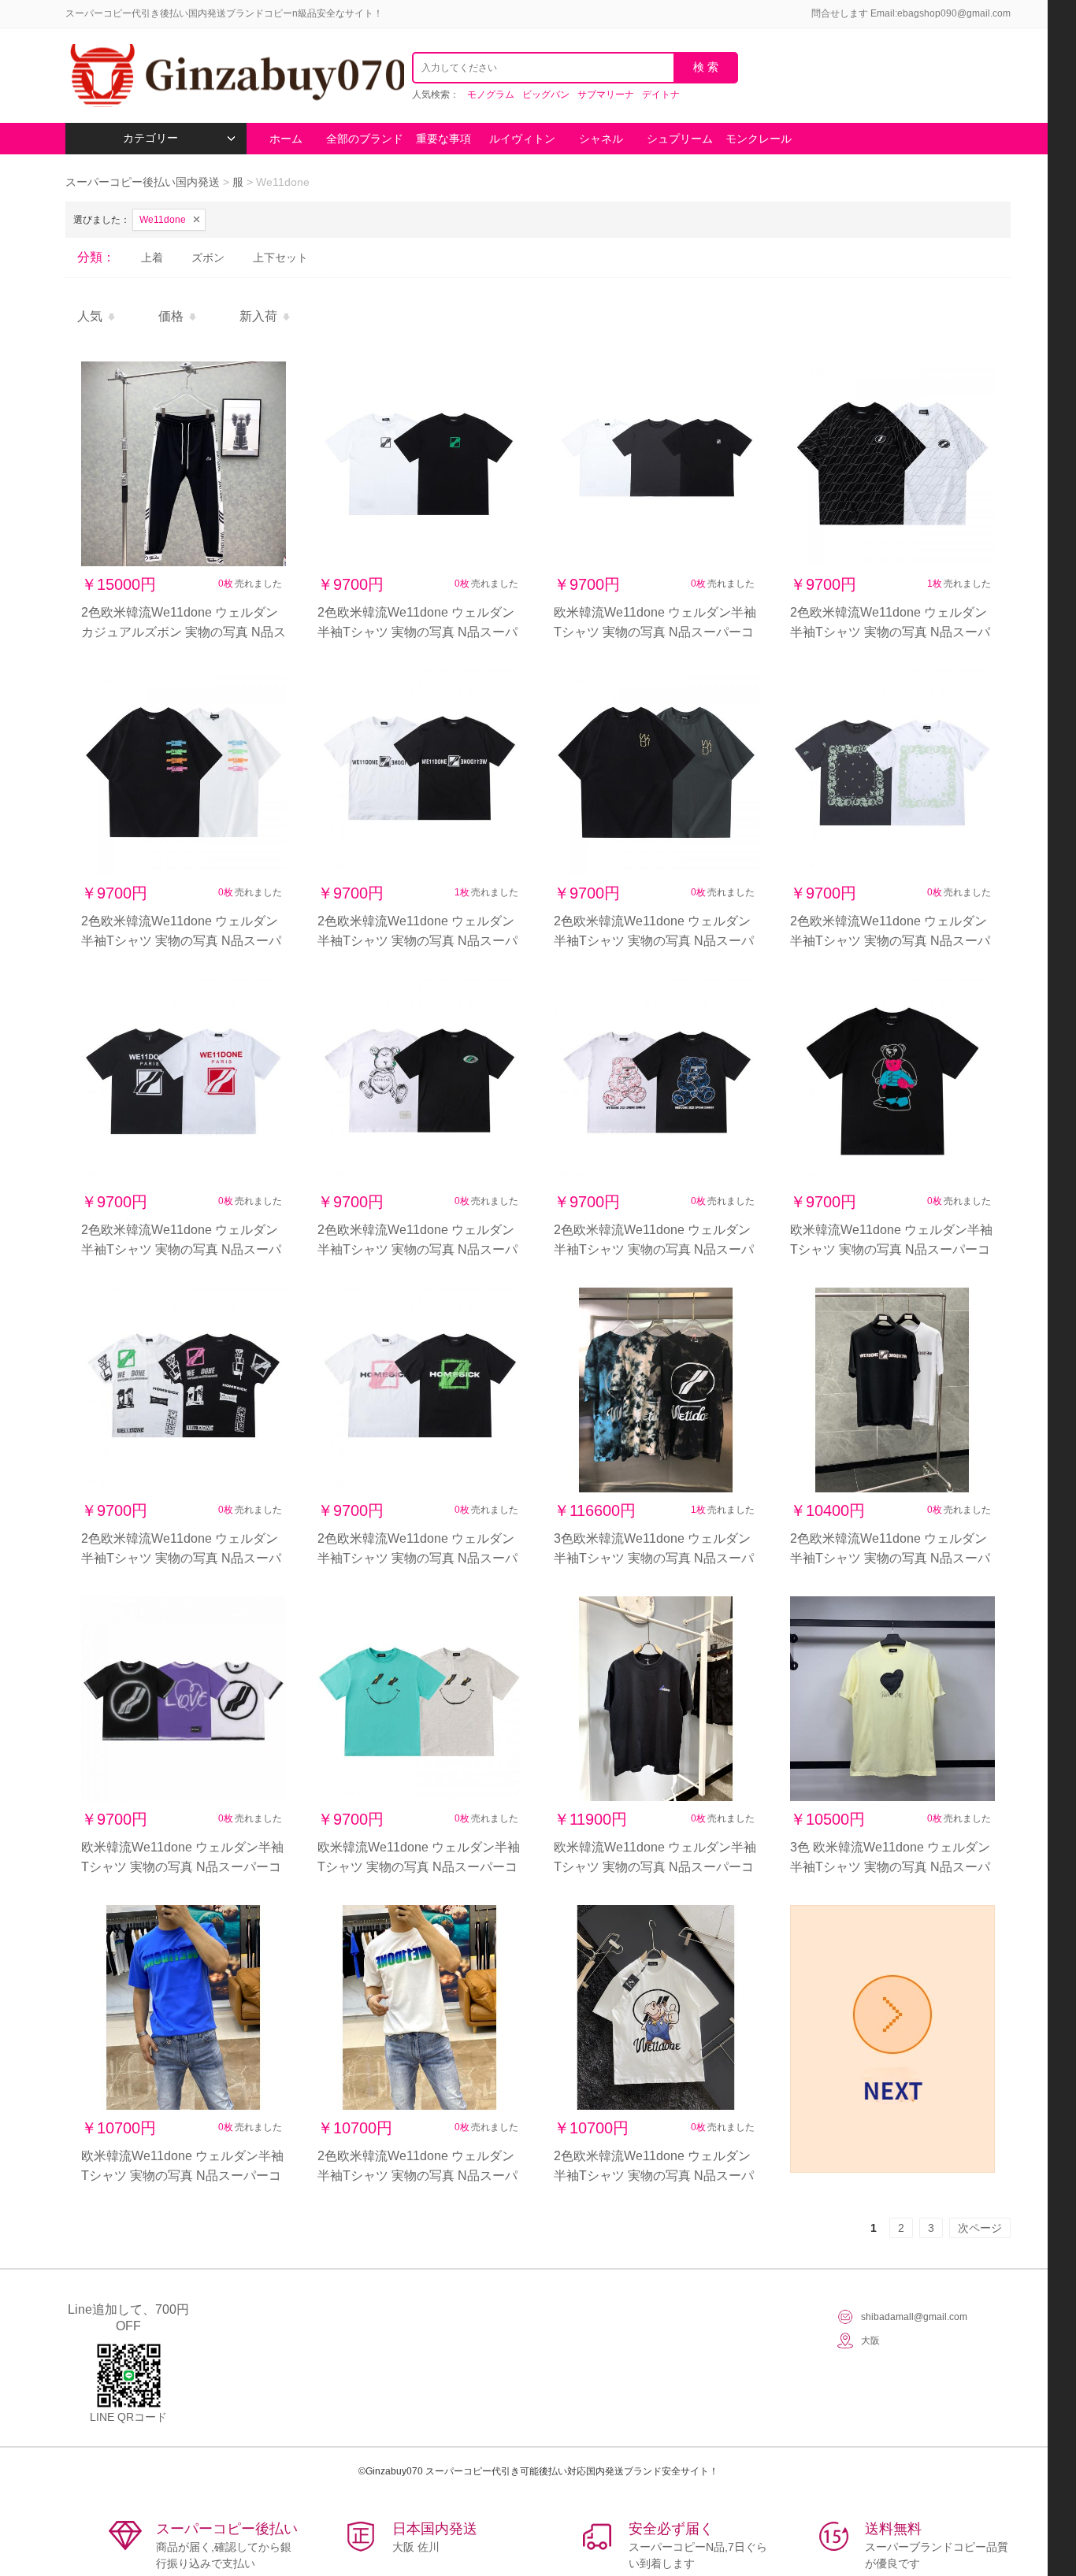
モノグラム (491, 95)
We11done (163, 220)
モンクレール (759, 139)
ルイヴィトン (522, 139)
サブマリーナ (606, 95)
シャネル (601, 139)
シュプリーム (680, 139)
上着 (152, 258)
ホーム (286, 139)
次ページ (980, 2228)
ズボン (208, 258)
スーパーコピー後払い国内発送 (144, 182)
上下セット (280, 258)
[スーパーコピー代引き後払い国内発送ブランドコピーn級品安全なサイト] (235, 76)
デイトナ (661, 95)
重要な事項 (443, 139)
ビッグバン (546, 95)
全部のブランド (365, 139)
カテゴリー (150, 138)
